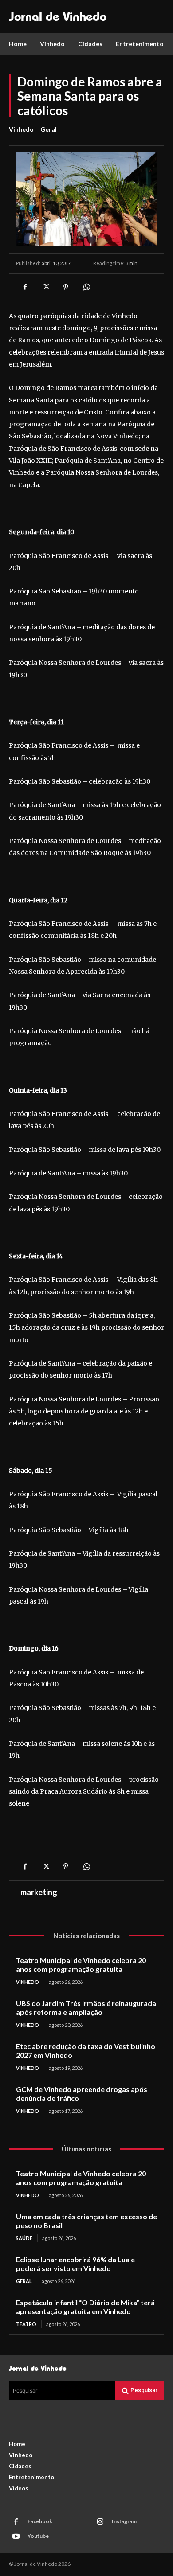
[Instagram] (100, 2522)
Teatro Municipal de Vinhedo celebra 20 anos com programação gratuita (81, 1965)
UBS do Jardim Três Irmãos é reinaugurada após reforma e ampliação (86, 2008)
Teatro (26, 2324)
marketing (39, 1892)
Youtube (38, 2536)
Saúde (24, 2238)
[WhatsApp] (86, 287)
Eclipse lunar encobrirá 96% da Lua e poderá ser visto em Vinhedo (75, 2264)
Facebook (40, 2521)
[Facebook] (25, 287)
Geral (49, 129)
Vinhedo (21, 129)
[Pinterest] (66, 287)
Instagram (124, 2521)
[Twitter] (45, 287)
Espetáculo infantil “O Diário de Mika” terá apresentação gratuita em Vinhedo (85, 2307)
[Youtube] (16, 2537)
